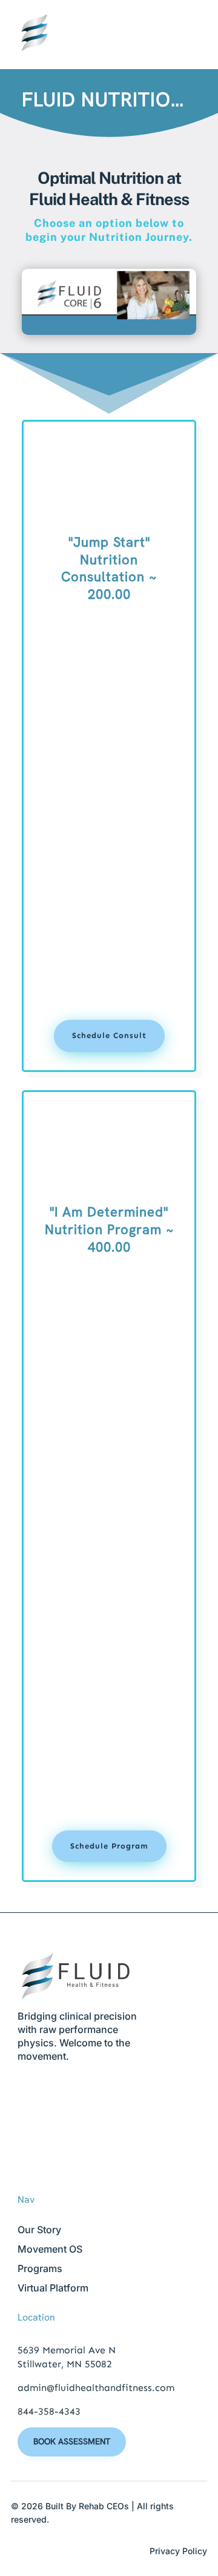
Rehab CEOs (104, 2506)
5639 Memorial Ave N (67, 2350)
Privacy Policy (178, 2551)
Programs (40, 2268)
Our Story (39, 2230)
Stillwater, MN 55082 (65, 2364)
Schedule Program (109, 1846)
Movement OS (50, 2249)
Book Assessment (72, 2441)
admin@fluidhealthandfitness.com (96, 2388)
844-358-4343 (49, 2411)
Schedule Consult (109, 1035)
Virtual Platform (53, 2288)
